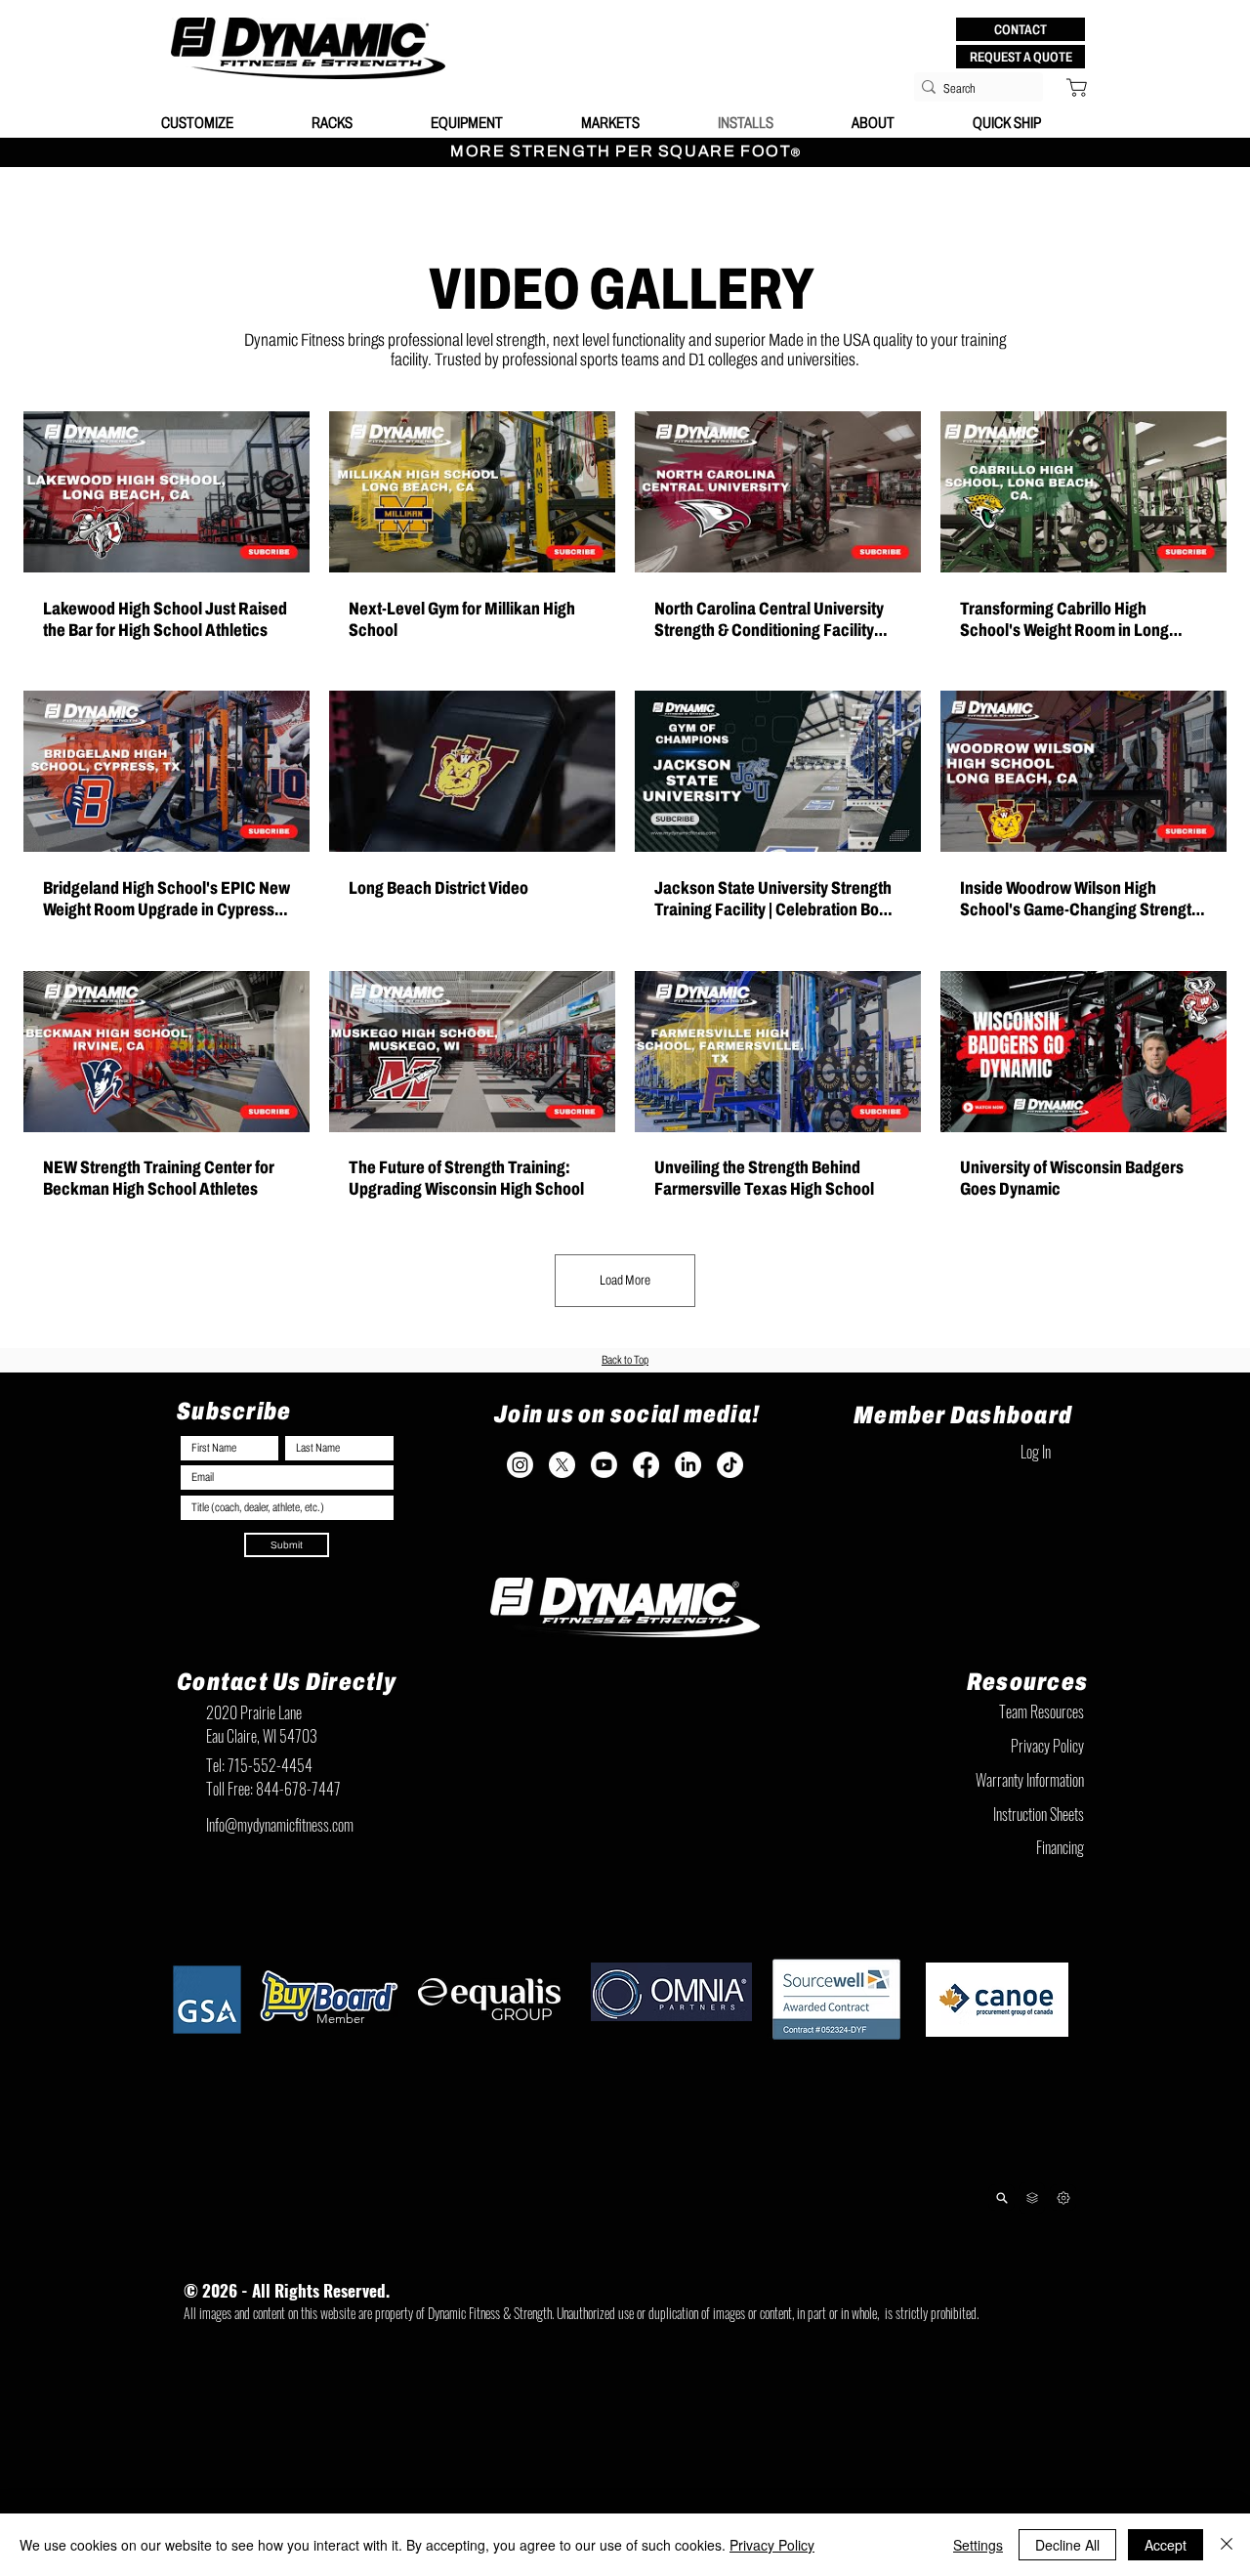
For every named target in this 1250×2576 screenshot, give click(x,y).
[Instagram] (520, 1465)
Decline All (1067, 2545)
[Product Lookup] (1001, 2197)
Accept (1166, 2545)
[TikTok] (730, 1465)
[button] (1021, 29)
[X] (562, 1465)
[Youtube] (604, 1465)
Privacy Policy (772, 2545)
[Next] (1063, 2197)
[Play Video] (167, 491)
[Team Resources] (1032, 2198)
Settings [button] (978, 2545)
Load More (625, 1280)
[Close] (1227, 2545)
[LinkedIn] (688, 1465)
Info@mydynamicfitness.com (280, 1825)
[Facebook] (646, 1465)
